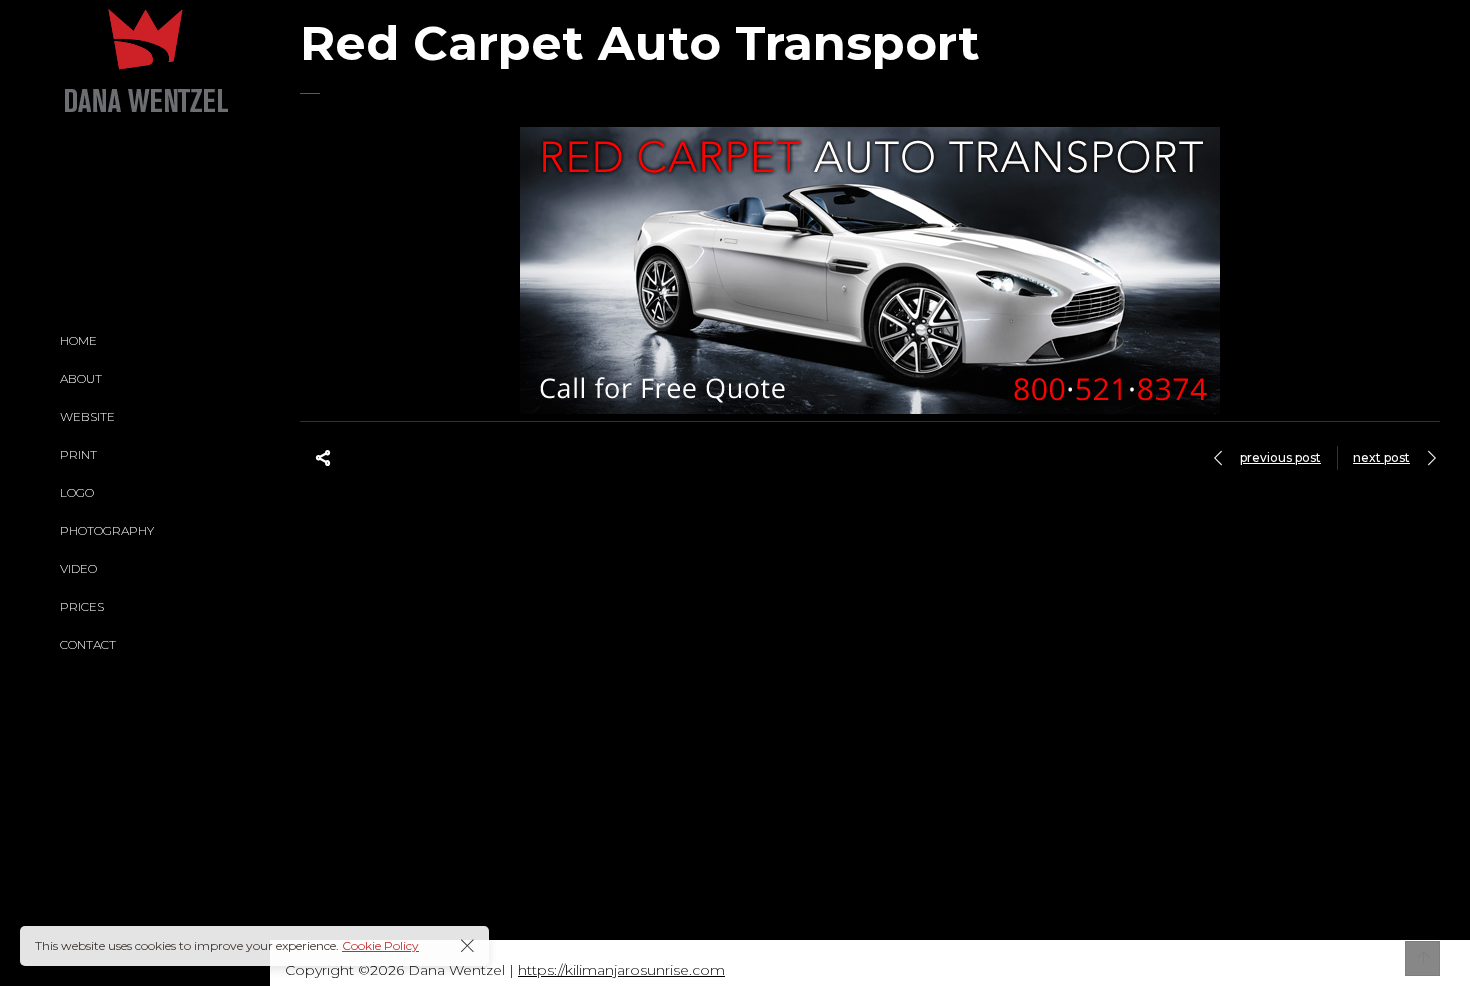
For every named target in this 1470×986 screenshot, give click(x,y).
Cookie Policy (380, 945)
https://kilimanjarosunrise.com (621, 970)
